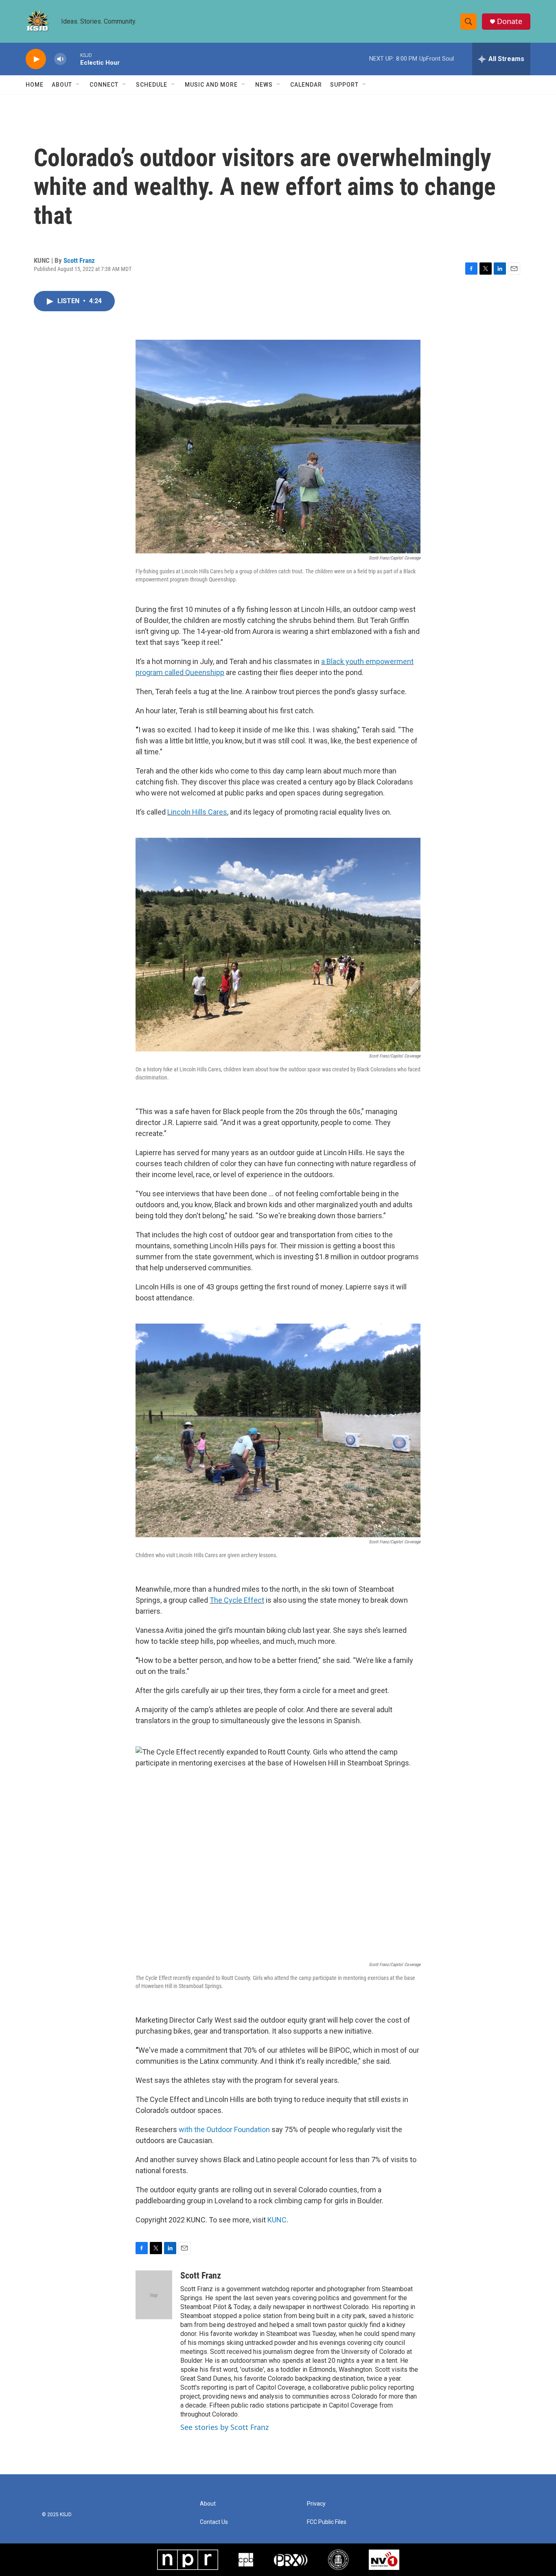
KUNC (277, 2220)
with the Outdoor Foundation (224, 2129)
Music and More (211, 85)
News (264, 85)
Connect (104, 85)
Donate (510, 21)
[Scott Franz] (154, 2295)
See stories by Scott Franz (224, 2427)
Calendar (306, 85)
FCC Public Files (327, 2522)
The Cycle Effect (237, 1600)
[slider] (73, 59)
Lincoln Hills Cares (197, 812)
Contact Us (214, 2522)
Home (35, 85)
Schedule (152, 85)
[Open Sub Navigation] (78, 85)
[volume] (60, 59)
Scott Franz (79, 260)
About (62, 85)
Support (344, 85)
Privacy (316, 2504)
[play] (36, 59)
